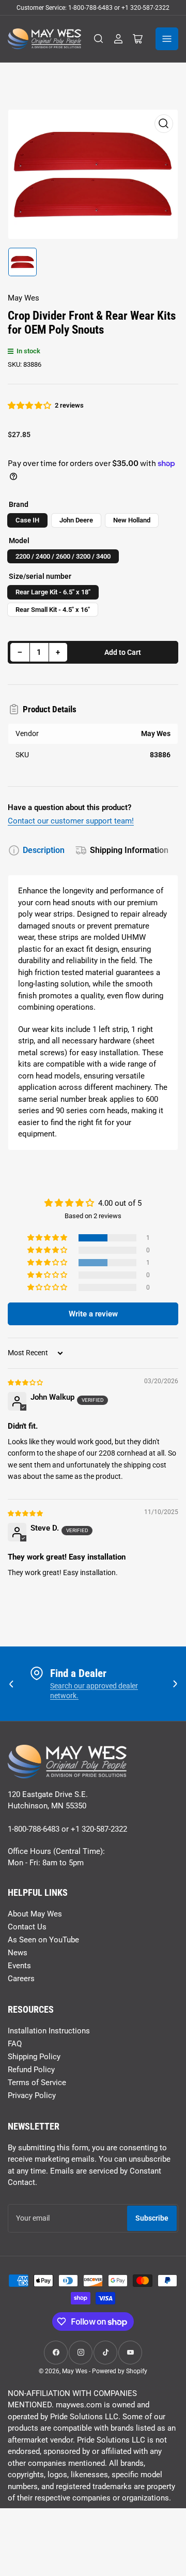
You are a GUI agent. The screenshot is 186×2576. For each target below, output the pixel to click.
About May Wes (35, 1914)
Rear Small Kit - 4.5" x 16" (53, 610)
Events (19, 1966)
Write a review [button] (93, 1314)
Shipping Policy (34, 2057)
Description (44, 850)
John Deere (76, 520)
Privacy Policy (32, 2095)
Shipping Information (129, 850)
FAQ (15, 2044)
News (18, 1953)
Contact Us (27, 1927)
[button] (30, 406)
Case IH (27, 520)
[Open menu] (167, 39)
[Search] (99, 39)
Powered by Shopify (120, 2371)
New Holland (132, 520)
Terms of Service (37, 2083)
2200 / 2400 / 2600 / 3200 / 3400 (63, 556)
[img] (26, 1382)
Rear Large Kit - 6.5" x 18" (53, 592)
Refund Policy (31, 2070)
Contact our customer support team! (71, 821)
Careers (21, 1979)
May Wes (24, 298)
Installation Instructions (49, 2031)
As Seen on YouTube (43, 1940)
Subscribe (152, 2218)
